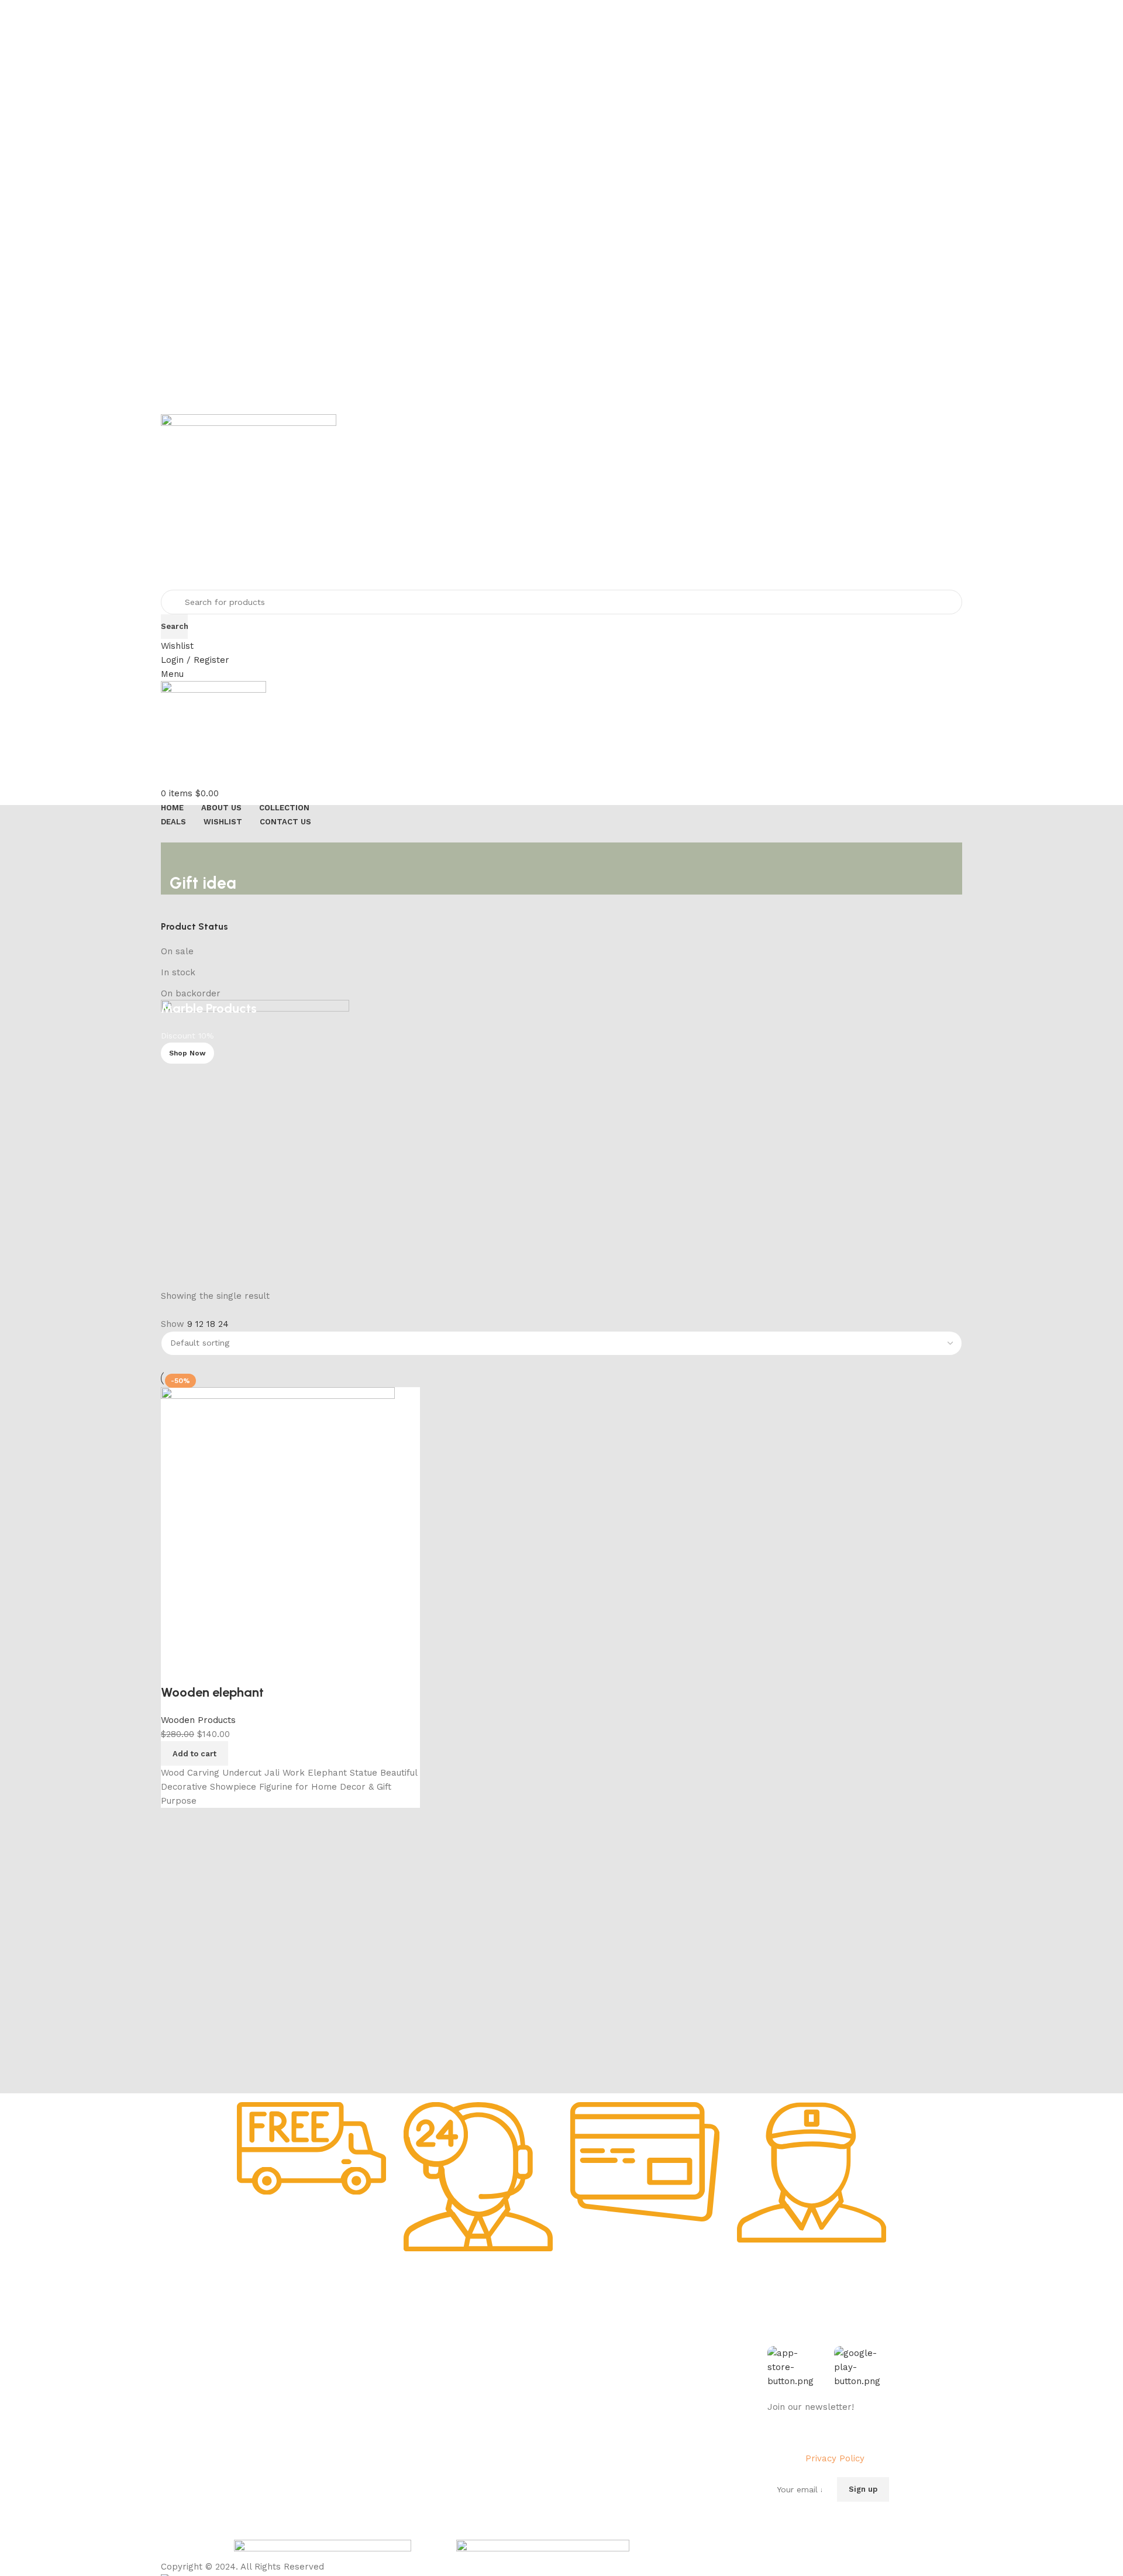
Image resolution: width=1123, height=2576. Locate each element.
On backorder (191, 993)
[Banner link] (561, 1137)
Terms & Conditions (272, 2419)
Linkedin (650, 2399)
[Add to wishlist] (208, 1669)
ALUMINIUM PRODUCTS (414, 2399)
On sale (177, 951)
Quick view (175, 1669)
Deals (511, 2358)
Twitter (648, 2378)
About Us (252, 2338)
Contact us (656, 2439)
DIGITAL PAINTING (404, 2378)
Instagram (654, 2358)
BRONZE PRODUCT (405, 2419)
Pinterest (652, 2419)
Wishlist (516, 2378)
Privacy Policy (261, 2358)
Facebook (653, 2338)
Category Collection (418, 2319)
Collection (521, 2338)
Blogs (512, 2419)
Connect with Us (674, 2319)
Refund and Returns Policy (286, 2399)
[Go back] (184, 857)
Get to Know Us (271, 2319)
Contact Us (256, 2439)
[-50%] (278, 1520)
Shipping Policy (264, 2378)
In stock (178, 972)
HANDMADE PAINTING (411, 2338)
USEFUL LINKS (531, 2319)
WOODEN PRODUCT (406, 2439)
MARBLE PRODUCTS (408, 2358)
